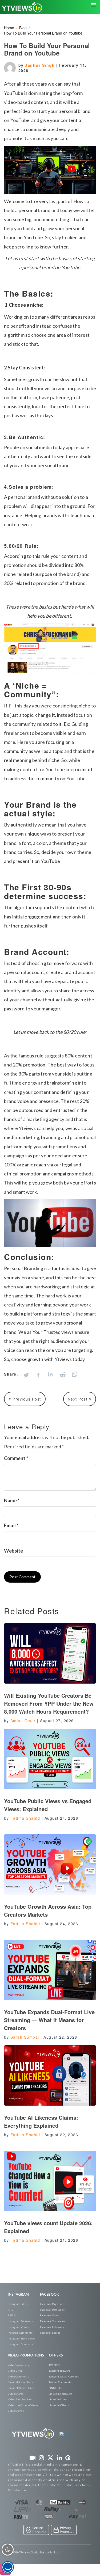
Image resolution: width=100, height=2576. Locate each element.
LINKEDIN (55, 2388)
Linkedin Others (59, 2405)
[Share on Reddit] (63, 1375)
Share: (11, 1374)
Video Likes (15, 2371)
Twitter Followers (59, 2371)
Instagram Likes (18, 2304)
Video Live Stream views (23, 2405)
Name (12, 1500)
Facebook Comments (53, 2321)
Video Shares (16, 2411)
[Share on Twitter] (26, 1375)
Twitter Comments (60, 2382)
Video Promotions (26, 2355)
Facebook (49, 2294)
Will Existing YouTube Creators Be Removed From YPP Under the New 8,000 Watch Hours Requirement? (49, 1703)
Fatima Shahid (25, 1818)
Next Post (78, 1399)
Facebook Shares (50, 2333)
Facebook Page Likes (53, 2304)
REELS (12, 2315)
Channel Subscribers (20, 2382)
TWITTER (54, 2365)
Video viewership (19, 2365)
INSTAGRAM (18, 2294)
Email (11, 1525)
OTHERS (56, 2355)
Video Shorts (15, 2394)
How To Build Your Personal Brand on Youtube (43, 33)
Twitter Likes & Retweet (64, 2376)
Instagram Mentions (20, 2344)
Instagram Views (18, 2327)
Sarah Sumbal (25, 2037)
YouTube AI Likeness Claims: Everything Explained (41, 2121)
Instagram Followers (20, 2321)
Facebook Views (50, 2315)
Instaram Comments (20, 2333)
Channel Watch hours (21, 2388)
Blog (23, 28)
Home (9, 28)
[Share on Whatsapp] (75, 1374)
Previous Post (26, 1399)
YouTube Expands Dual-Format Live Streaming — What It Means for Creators (49, 2020)
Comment (16, 1458)
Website (13, 1551)
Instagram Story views (21, 2338)
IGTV (11, 2310)
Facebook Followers (52, 2327)
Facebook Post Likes (52, 2310)
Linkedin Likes (58, 2399)
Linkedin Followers (61, 2394)
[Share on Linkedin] (50, 1375)
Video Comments (18, 2376)
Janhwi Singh (41, 65)
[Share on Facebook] (38, 1375)
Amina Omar (23, 1721)
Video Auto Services (20, 2399)
